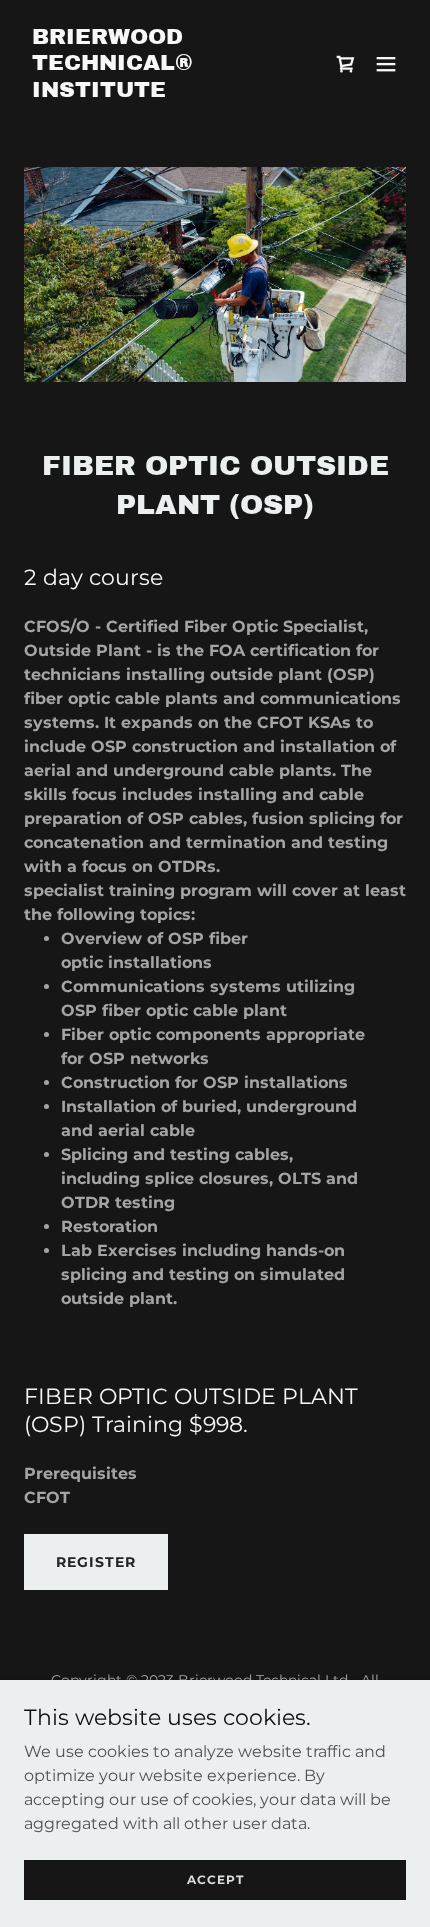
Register (96, 1562)
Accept (215, 1879)
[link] (157, 91)
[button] (386, 64)
